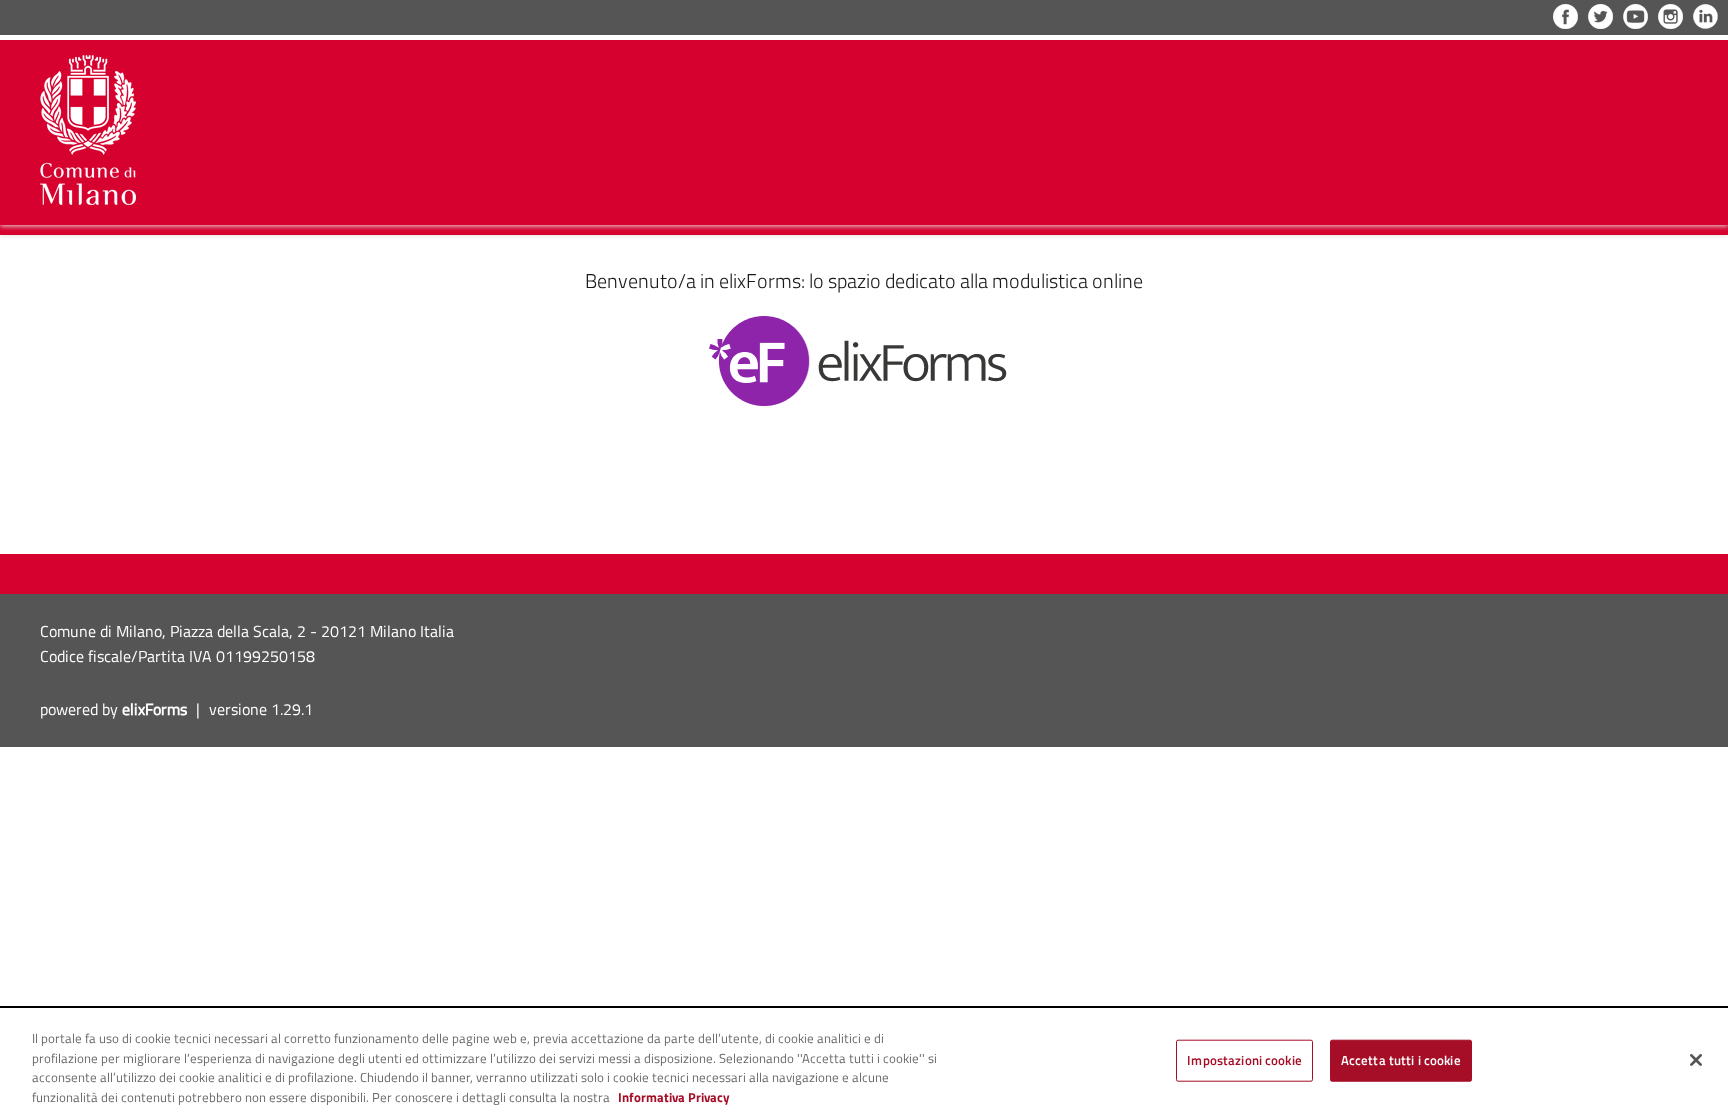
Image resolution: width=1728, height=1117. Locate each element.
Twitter (1600, 16)
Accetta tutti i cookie (1401, 1060)
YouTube (1635, 16)
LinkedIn (1705, 16)
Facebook (1565, 16)
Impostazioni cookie (1244, 1060)
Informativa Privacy (674, 1096)
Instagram (1670, 16)
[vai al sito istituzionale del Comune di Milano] (87, 130)
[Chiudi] (1696, 1060)
